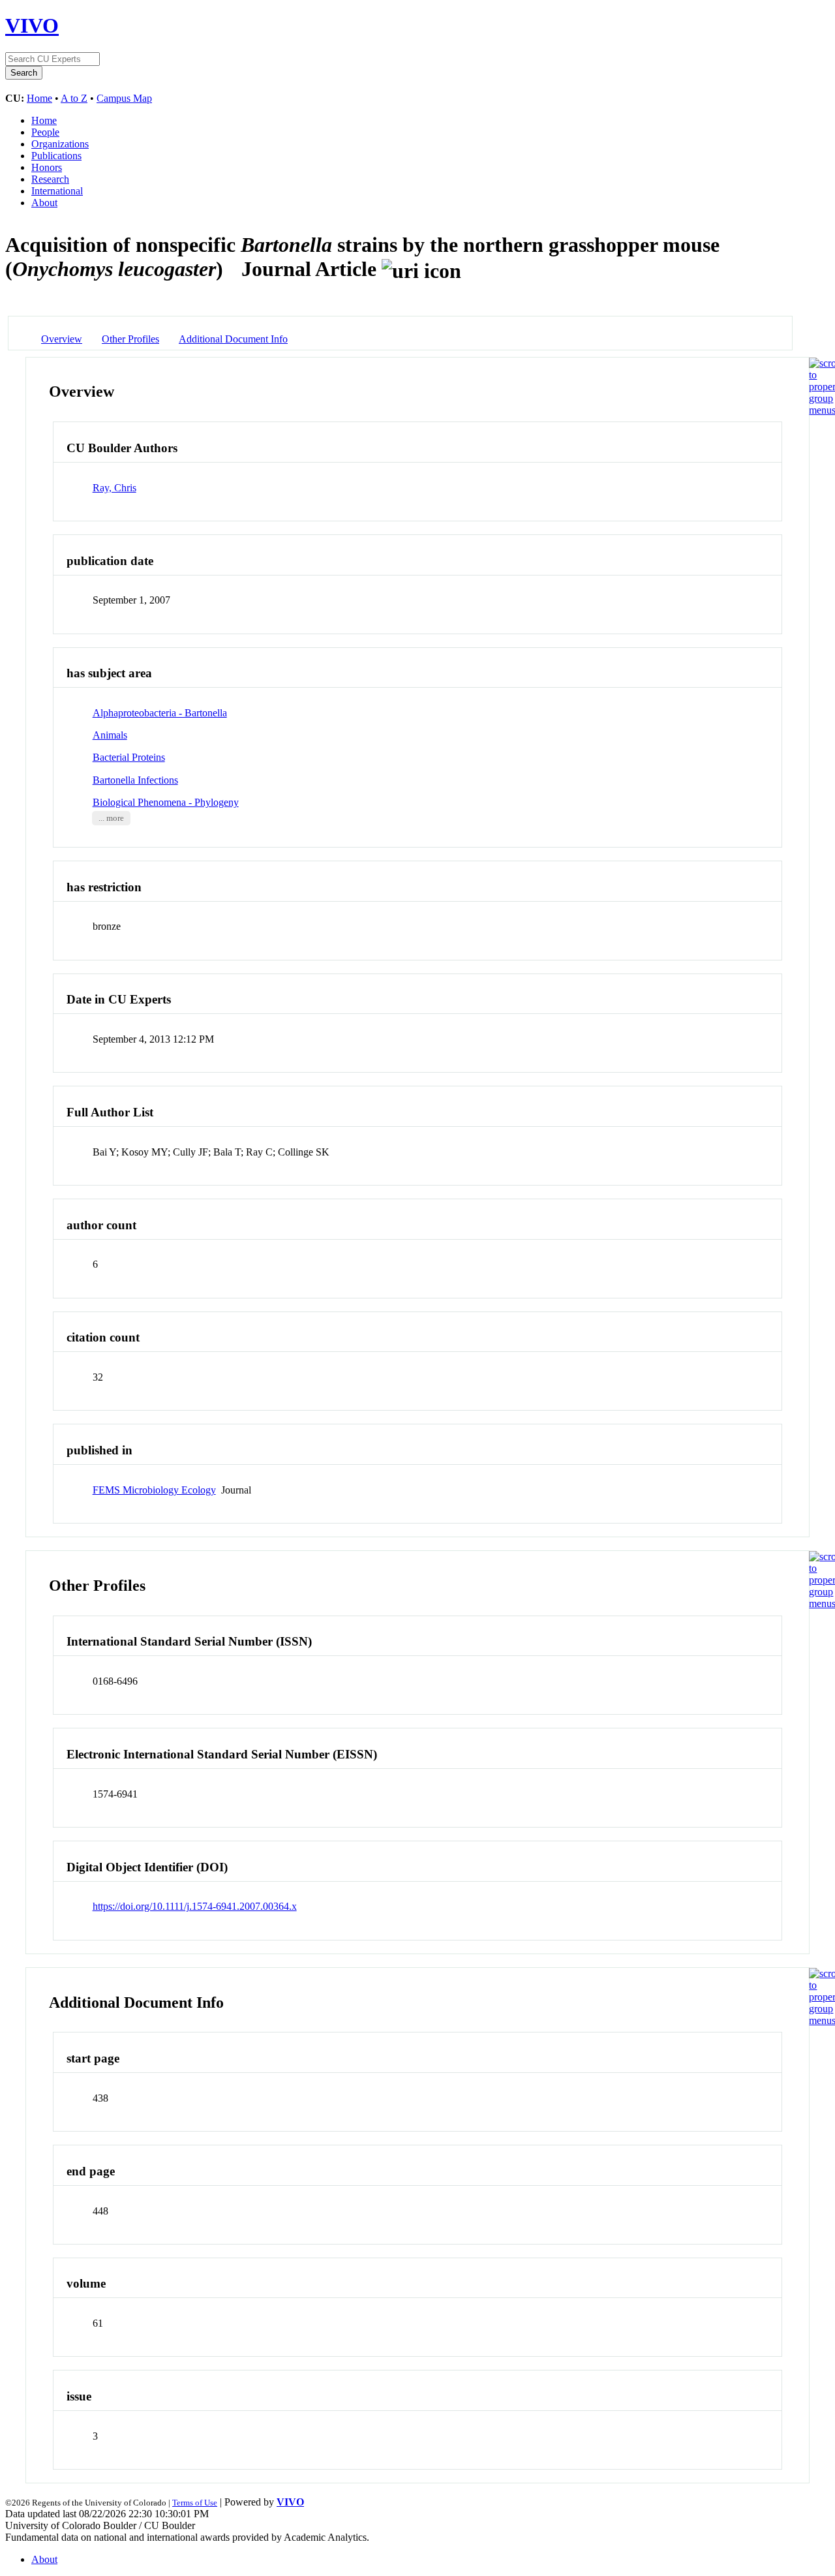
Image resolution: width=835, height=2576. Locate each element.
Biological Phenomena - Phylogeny (166, 802)
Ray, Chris (114, 488)
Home (39, 98)
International (57, 191)
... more (111, 818)
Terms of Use (195, 2503)
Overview (62, 339)
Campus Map (124, 98)
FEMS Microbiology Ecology (154, 1490)
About (44, 203)
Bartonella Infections (135, 780)
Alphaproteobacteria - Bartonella (160, 713)
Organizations (60, 144)
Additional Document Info (233, 339)
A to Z (74, 98)
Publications (56, 156)
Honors (47, 167)
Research (50, 179)
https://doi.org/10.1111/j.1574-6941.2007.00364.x (195, 1906)
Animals (110, 735)
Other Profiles (130, 339)
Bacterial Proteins (129, 757)
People (45, 132)
